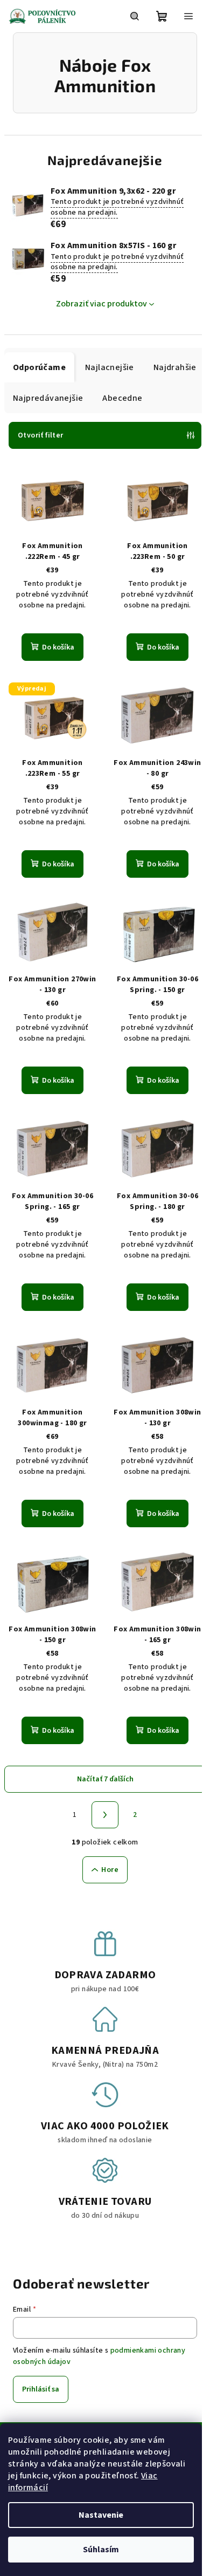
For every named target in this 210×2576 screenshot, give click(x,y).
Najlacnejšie (110, 367)
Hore (110, 1870)
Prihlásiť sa (41, 2389)
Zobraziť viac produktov (101, 304)
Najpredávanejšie (48, 398)
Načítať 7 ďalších (105, 1779)
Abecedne (122, 398)
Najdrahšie (175, 367)
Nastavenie (101, 2515)
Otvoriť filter (41, 435)
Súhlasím (101, 2550)
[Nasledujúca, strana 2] (105, 1815)
